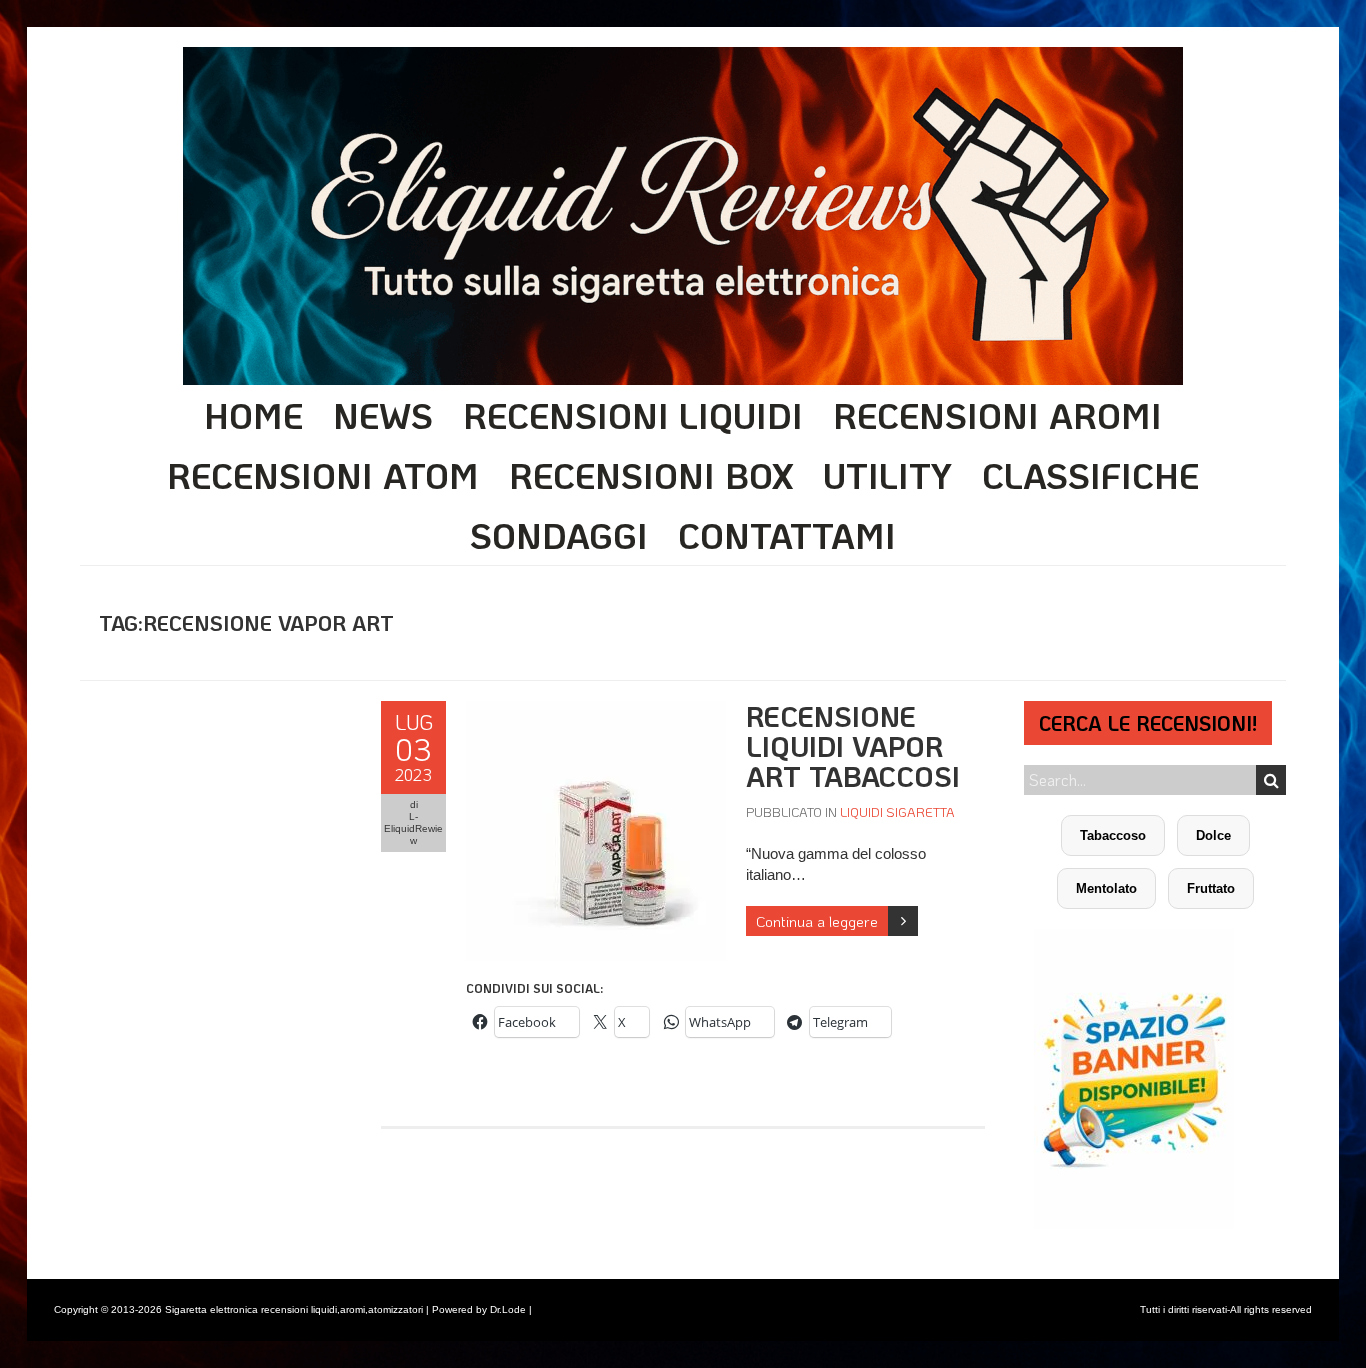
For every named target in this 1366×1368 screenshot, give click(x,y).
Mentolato (1106, 888)
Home (253, 415)
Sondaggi (559, 535)
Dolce (1213, 835)
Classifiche (1090, 475)
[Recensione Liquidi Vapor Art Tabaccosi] (596, 711)
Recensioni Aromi (997, 415)
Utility (887, 475)
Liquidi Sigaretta (897, 811)
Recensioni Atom (323, 475)
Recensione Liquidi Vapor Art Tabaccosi (853, 746)
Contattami (787, 535)
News (383, 415)
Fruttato (1211, 888)
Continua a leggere (817, 921)
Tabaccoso (1113, 835)
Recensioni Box (651, 475)
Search (1271, 780)
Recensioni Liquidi (633, 415)
